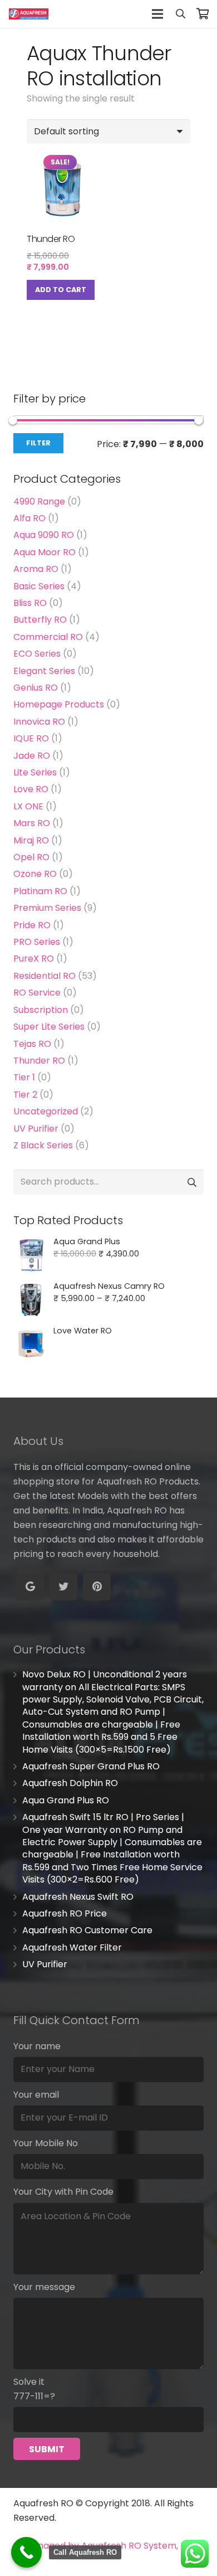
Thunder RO (39, 1061)
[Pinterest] (97, 1587)
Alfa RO (29, 518)
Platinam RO (40, 891)
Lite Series (35, 772)
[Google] (30, 1587)
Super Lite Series (49, 1027)
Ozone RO (35, 874)
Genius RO (36, 688)
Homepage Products (59, 704)
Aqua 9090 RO (44, 535)
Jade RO (32, 756)
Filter (38, 443)
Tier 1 (24, 1077)
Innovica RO (39, 722)
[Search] (180, 14)
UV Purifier (36, 1129)
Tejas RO (32, 1044)
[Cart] (203, 14)
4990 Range (39, 501)
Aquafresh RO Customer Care (87, 1930)
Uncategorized (46, 1111)
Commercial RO (48, 637)
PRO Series (37, 942)
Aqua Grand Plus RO (66, 1800)
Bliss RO (30, 603)
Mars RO (32, 823)
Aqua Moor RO (45, 552)
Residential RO (45, 976)
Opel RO (31, 857)
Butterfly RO (40, 620)
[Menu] (157, 14)
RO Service (37, 993)
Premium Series (47, 908)
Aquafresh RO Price (65, 1913)
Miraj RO (31, 840)
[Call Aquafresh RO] (26, 2552)
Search (191, 1182)
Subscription (41, 1010)
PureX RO (34, 959)
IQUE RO (31, 738)
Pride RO (32, 925)
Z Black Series (43, 1145)
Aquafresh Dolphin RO (70, 1783)
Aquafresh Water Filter (72, 1947)
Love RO (31, 789)
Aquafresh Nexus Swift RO (78, 1897)
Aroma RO (36, 569)
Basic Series (39, 586)
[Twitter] (63, 1587)
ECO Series (37, 654)
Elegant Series (44, 671)
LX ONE (28, 806)
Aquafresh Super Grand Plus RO (91, 1766)
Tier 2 (25, 1095)
